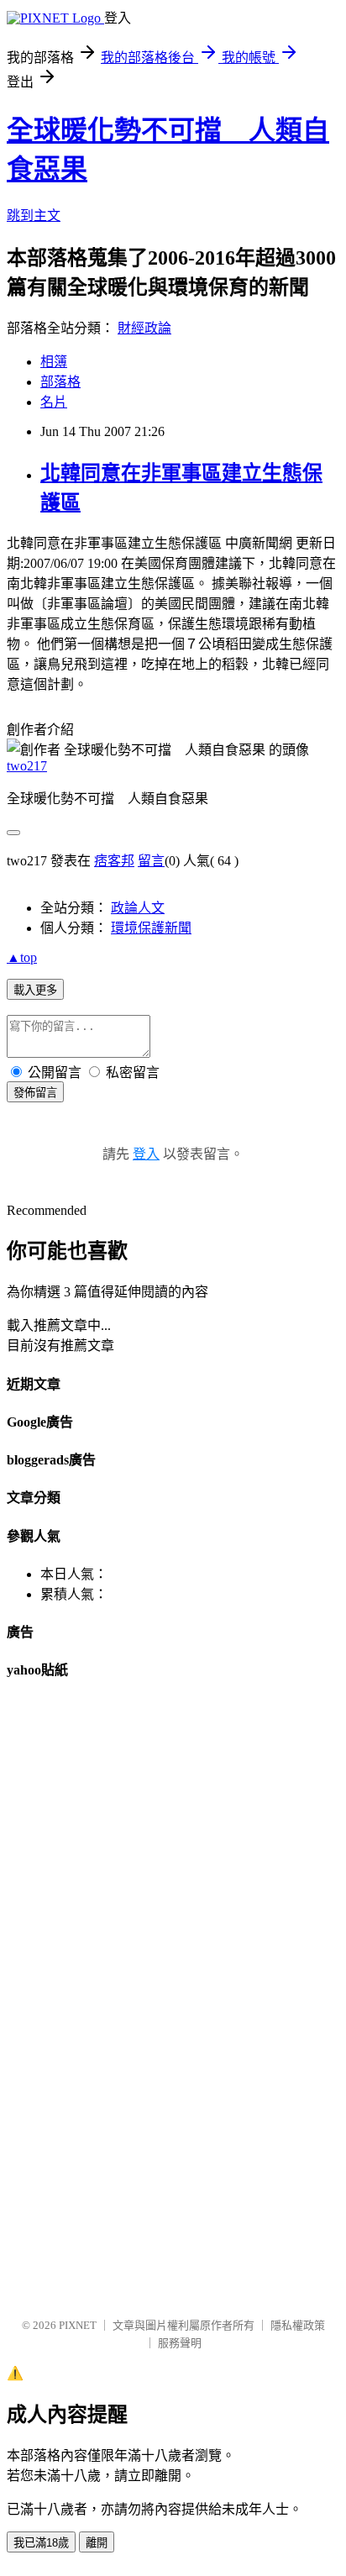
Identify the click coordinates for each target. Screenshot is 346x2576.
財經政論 (144, 328)
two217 (27, 766)
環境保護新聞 (151, 928)
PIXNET (78, 2325)
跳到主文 (34, 216)
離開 (97, 2543)
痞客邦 (114, 861)
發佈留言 (35, 1093)
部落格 (60, 382)
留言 (151, 861)
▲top (22, 957)
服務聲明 (180, 2343)
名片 (54, 402)
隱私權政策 (298, 2325)
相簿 (54, 362)
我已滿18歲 (41, 2543)
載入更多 (35, 990)
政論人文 (138, 908)
